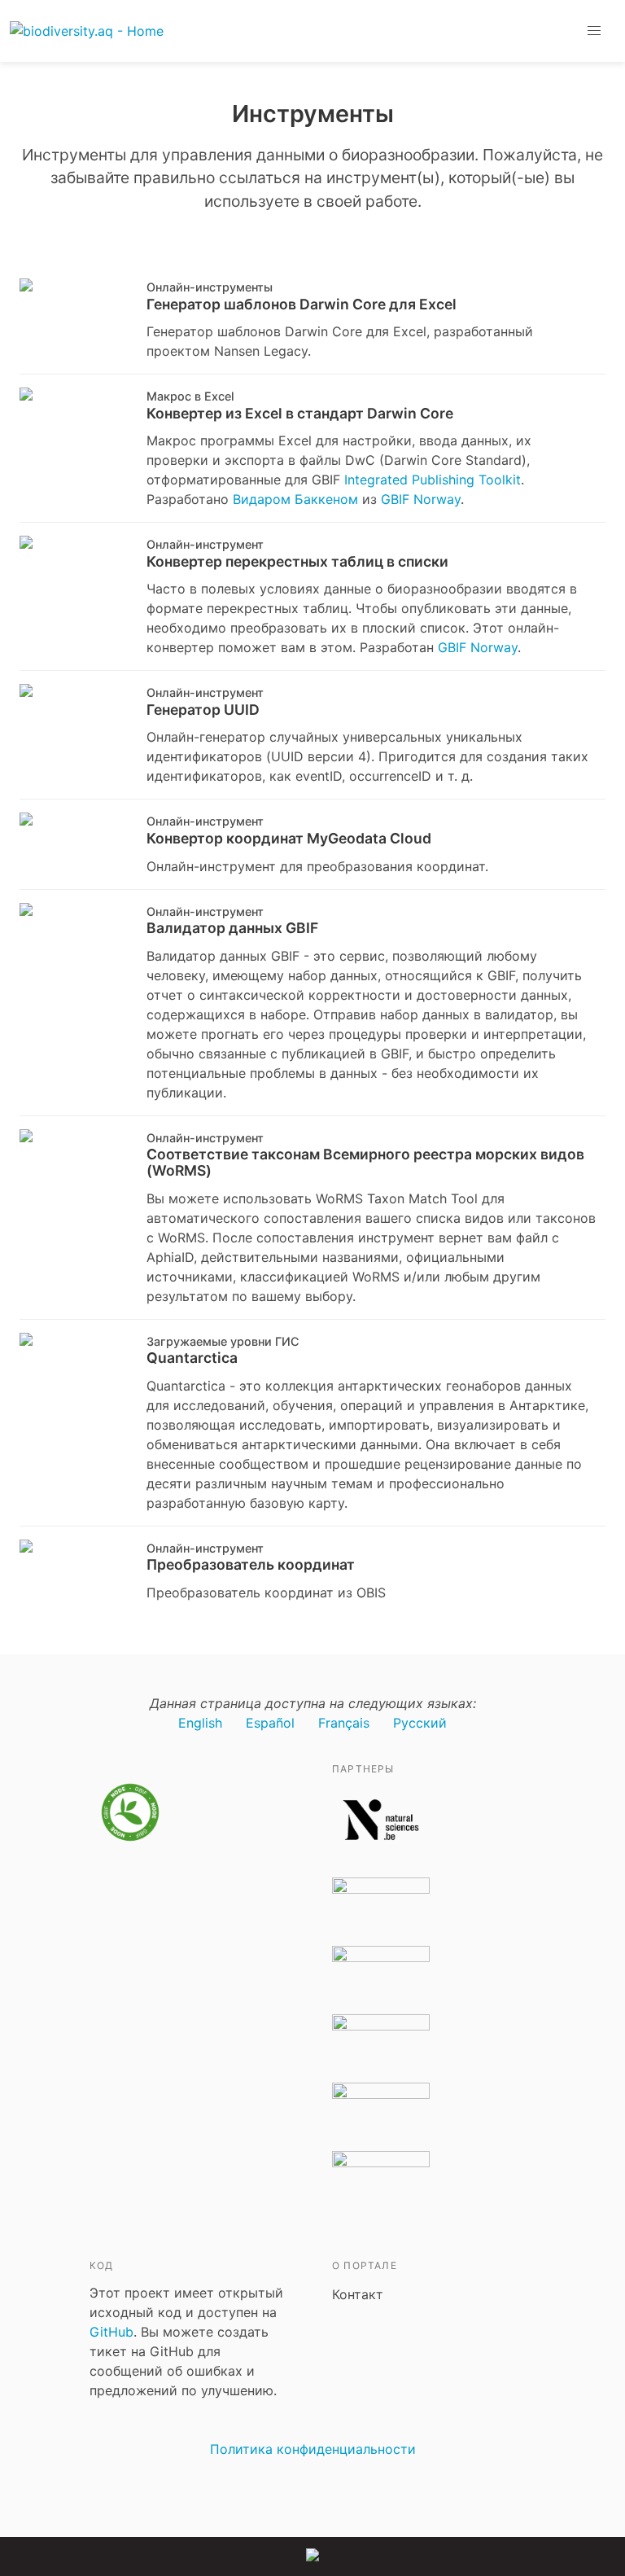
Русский (420, 1723)
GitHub (111, 2332)
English (200, 1723)
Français (344, 1723)
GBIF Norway (421, 499)
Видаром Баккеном (295, 499)
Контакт (358, 2294)
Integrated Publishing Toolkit (433, 480)
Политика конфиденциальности (313, 2449)
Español (270, 1723)
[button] (594, 31)
